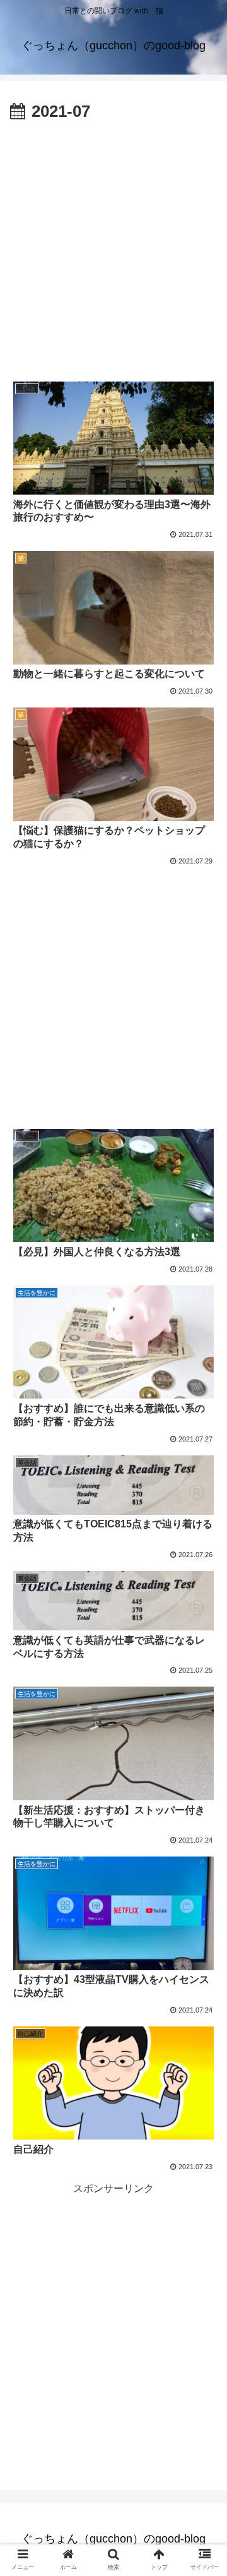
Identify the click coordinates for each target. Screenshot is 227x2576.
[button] (203, 1618)
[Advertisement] (113, 246)
